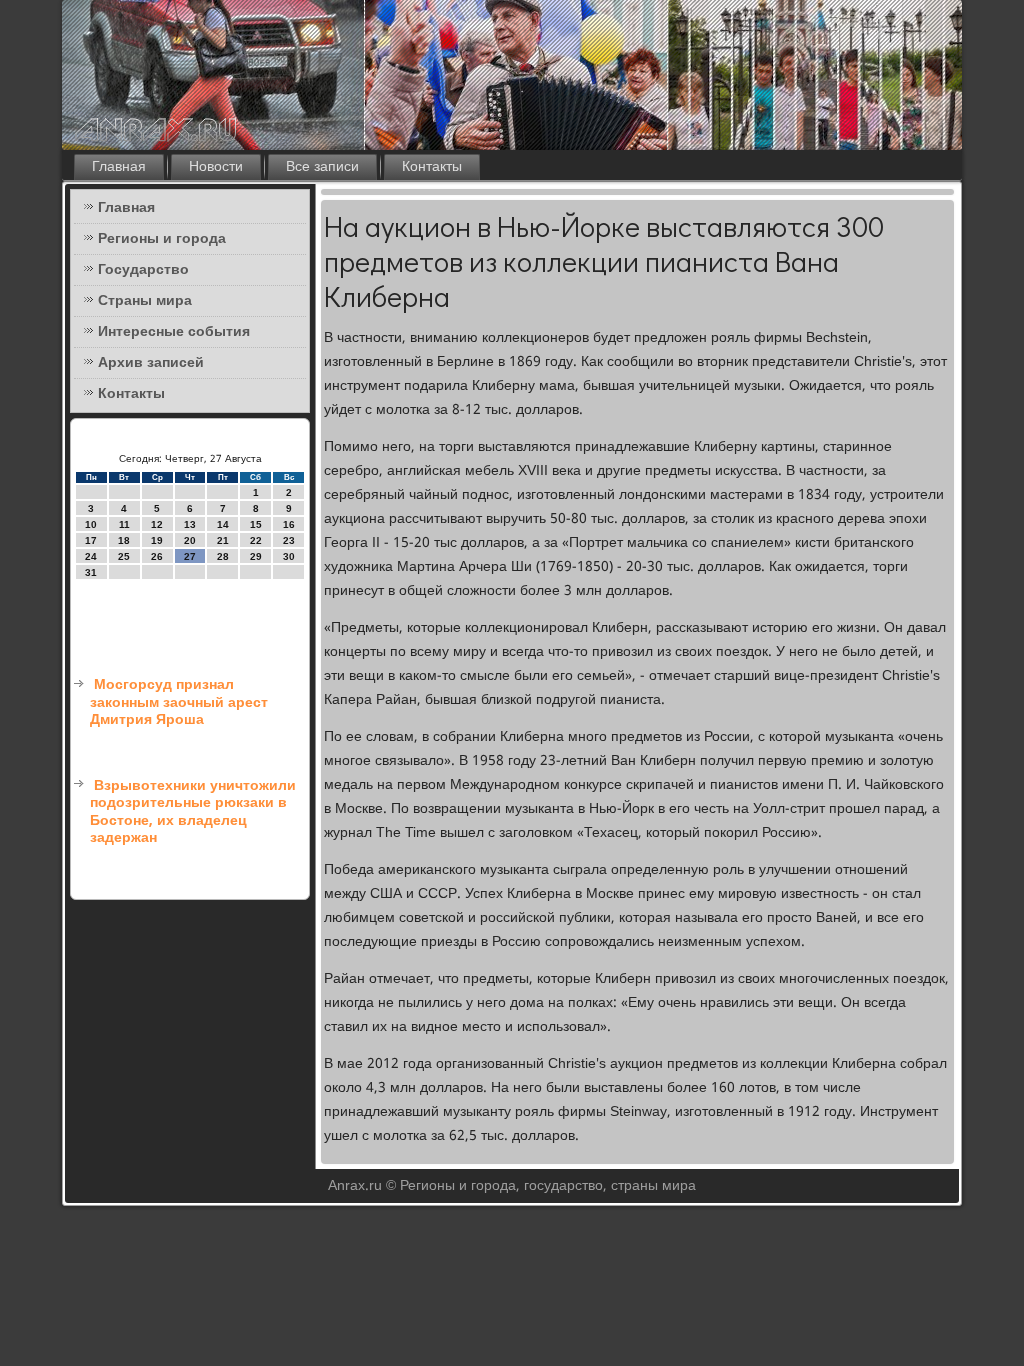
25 (124, 556)
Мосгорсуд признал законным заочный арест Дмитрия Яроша (179, 702)
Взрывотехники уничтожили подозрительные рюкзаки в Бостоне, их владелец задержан (193, 812)
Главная (119, 167)
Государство (143, 270)
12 (157, 524)
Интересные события (174, 332)
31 (91, 572)
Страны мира (145, 301)
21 (223, 540)
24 (91, 556)
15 (256, 524)
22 (256, 540)
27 (190, 556)
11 (124, 524)
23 (289, 540)
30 (289, 556)
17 (91, 540)
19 (157, 540)
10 (91, 524)
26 (157, 556)
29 (256, 556)
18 (124, 540)
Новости (216, 167)
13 (190, 524)
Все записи (322, 167)
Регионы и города (162, 239)
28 (223, 556)
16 (289, 524)
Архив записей (151, 363)
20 (190, 540)
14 (223, 524)
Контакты (432, 167)
